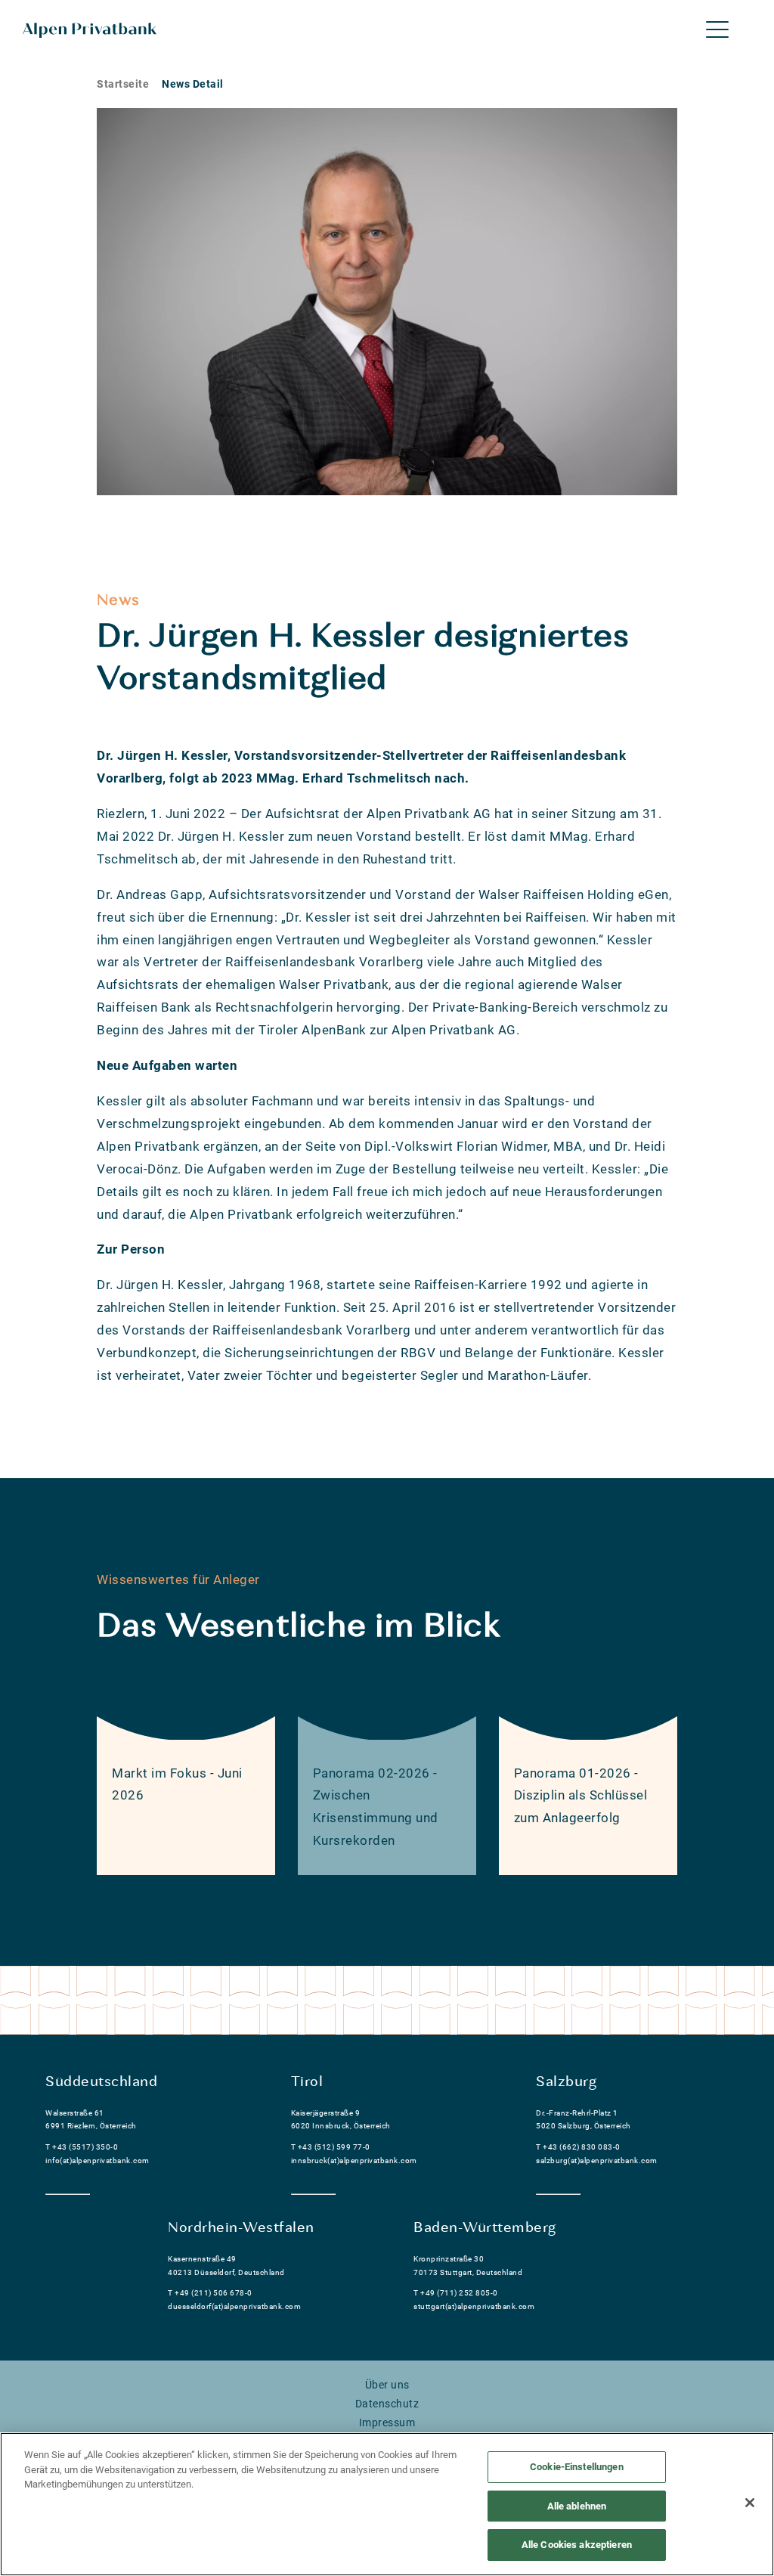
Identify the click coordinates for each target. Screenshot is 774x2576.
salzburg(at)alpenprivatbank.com (597, 2161)
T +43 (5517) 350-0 (82, 2147)
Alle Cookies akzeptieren (577, 2545)
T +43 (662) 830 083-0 (578, 2147)
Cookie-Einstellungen (577, 2467)
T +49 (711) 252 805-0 (456, 2293)
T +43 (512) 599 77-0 (331, 2147)
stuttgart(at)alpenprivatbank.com (474, 2306)
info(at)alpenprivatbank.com (98, 2161)
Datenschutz (387, 2404)
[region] (387, 2504)
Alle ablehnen (577, 2506)
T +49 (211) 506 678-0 (210, 2293)
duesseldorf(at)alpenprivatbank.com (234, 2306)
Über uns (387, 2385)
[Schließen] (750, 2503)
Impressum (387, 2423)
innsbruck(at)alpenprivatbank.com (354, 2161)
